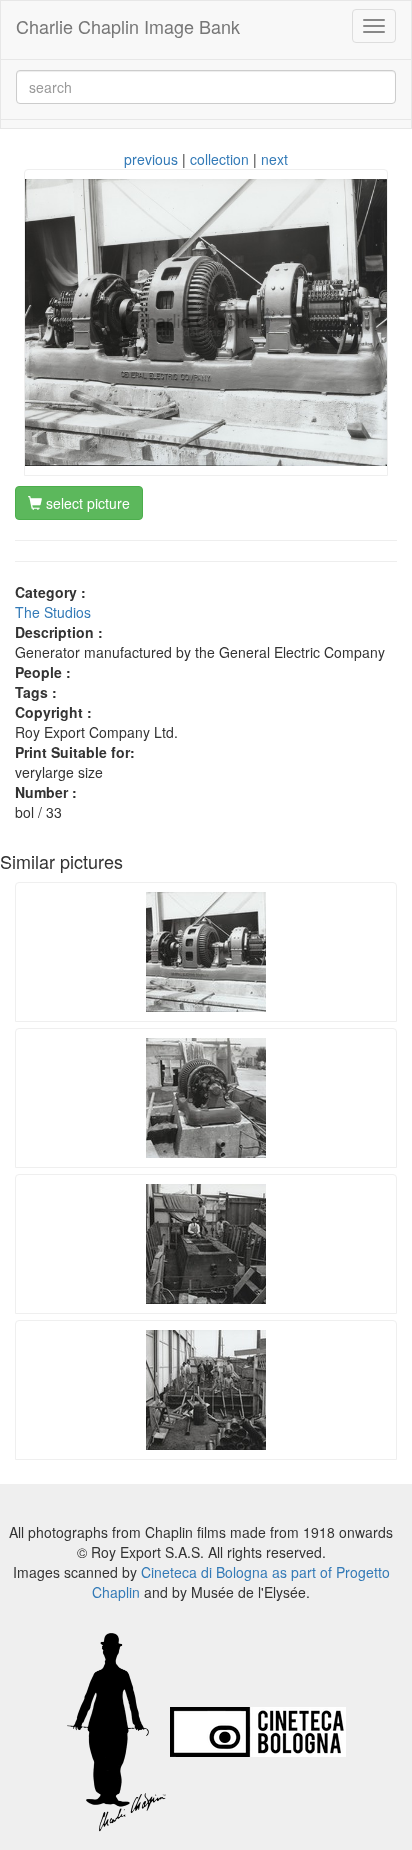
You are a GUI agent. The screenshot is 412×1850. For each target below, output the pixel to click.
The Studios (53, 612)
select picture (86, 503)
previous (151, 159)
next (274, 159)
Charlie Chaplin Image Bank (128, 26)
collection (219, 159)
